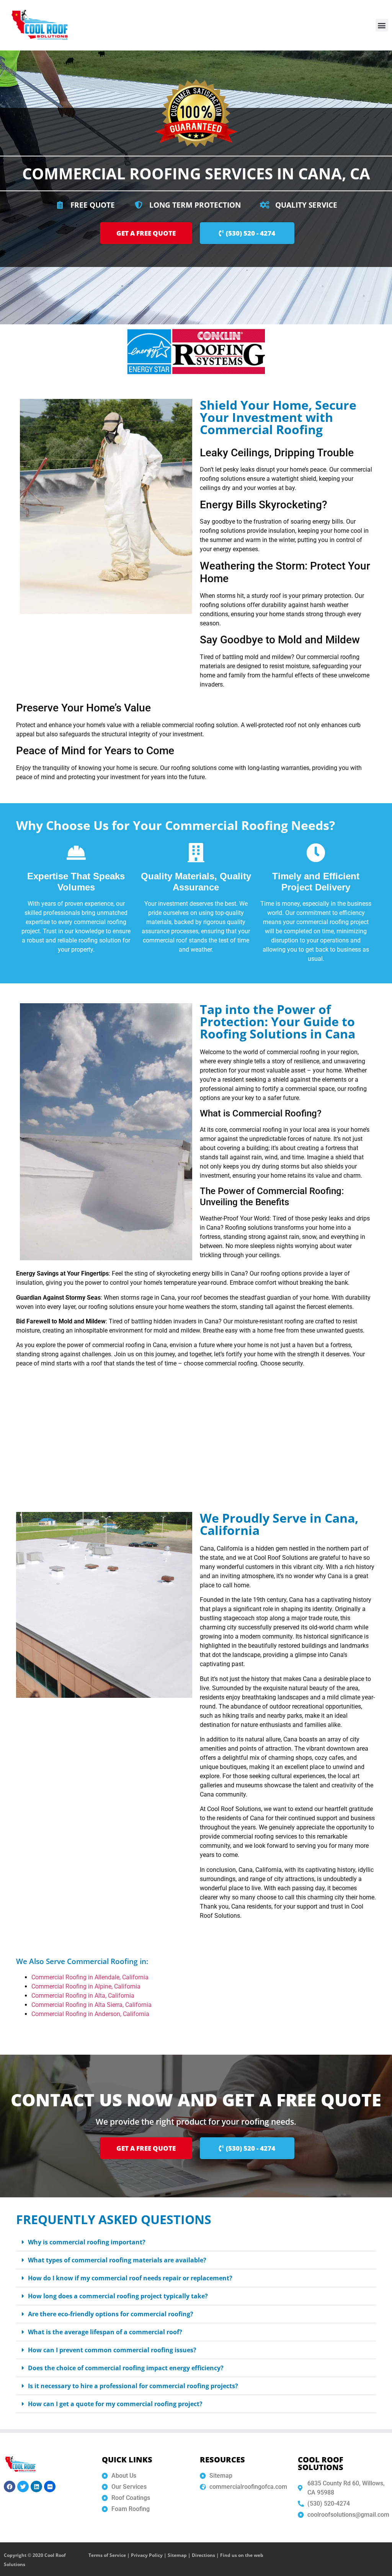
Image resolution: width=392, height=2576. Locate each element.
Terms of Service (107, 2555)
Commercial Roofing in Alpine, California (87, 1986)
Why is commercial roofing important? (87, 2242)
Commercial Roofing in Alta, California (84, 1996)
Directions (203, 2555)
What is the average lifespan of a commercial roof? (105, 2332)
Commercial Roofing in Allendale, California (91, 1977)
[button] (382, 25)
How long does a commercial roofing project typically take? (118, 2296)
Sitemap (177, 2555)
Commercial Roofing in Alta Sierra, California (92, 2005)
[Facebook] (10, 2486)
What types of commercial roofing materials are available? (117, 2260)
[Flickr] (50, 2486)
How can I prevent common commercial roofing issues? (112, 2350)
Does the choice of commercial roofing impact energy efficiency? (126, 2368)
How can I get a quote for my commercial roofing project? (115, 2404)
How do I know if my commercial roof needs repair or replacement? (130, 2278)
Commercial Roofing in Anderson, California (91, 2014)
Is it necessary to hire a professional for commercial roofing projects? (133, 2386)
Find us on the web (242, 2555)
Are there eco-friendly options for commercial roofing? (111, 2314)
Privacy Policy (147, 2555)
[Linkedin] (36, 2486)
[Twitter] (23, 2486)
